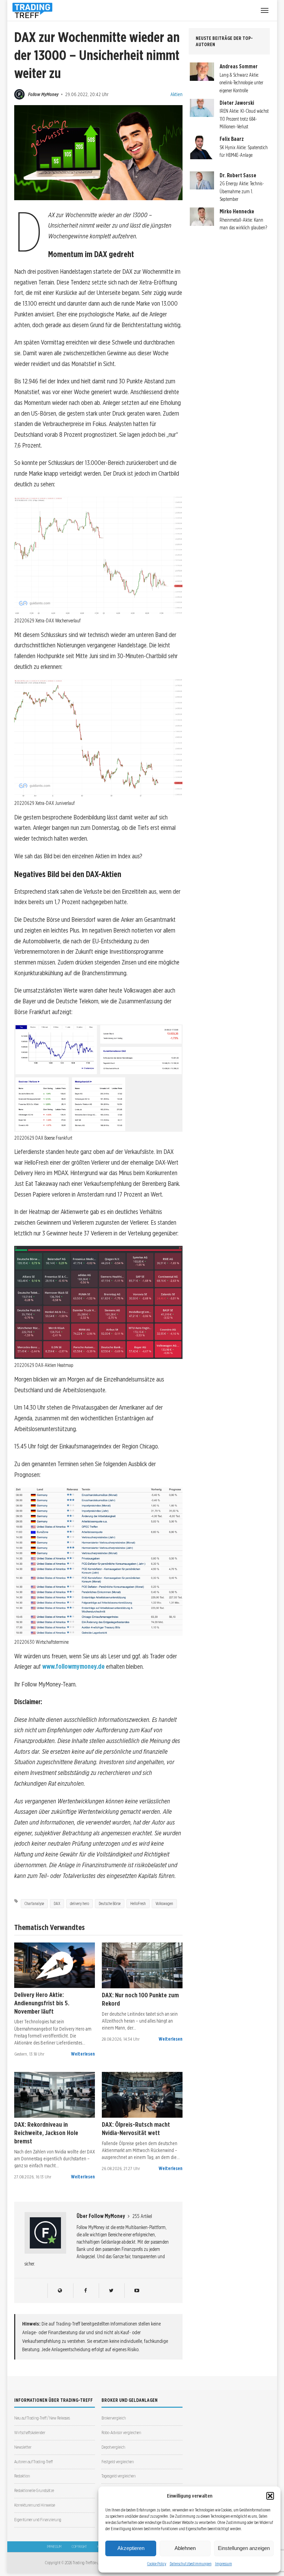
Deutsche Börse (110, 1903)
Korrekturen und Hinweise (35, 2505)
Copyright (79, 2547)
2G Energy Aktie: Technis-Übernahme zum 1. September (242, 191)
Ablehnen (185, 2548)
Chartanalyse (34, 1903)
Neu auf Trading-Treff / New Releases (42, 2418)
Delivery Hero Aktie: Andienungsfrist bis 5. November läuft (42, 2003)
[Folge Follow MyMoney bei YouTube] (137, 2291)
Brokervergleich (114, 2418)
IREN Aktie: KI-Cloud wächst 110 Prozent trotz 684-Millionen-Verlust (244, 119)
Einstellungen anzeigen (244, 2548)
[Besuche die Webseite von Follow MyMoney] (60, 2291)
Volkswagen (164, 1903)
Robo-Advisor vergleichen (121, 2433)
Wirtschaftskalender (30, 2433)
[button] (270, 2496)
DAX (57, 1903)
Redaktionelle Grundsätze (34, 2490)
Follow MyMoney (43, 94)
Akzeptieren (131, 2548)
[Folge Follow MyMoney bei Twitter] (111, 2291)
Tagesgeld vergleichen (118, 2476)
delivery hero (79, 1903)
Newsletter (23, 2447)
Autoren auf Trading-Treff (33, 2462)
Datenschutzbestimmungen (191, 2564)
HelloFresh (138, 1903)
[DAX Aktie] (142, 1965)
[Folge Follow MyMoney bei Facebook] (85, 2291)
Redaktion (22, 2476)
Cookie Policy (157, 2564)
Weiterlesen (83, 2054)
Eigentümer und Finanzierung (38, 2520)
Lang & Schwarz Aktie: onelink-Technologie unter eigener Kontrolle (241, 83)
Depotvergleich (113, 2447)
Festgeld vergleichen (118, 2462)
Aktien (176, 94)
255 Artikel (142, 2216)
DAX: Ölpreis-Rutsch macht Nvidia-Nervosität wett (136, 2128)
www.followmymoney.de (73, 1667)
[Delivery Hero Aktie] (55, 1965)
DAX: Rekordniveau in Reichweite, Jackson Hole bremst (46, 2133)
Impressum (224, 2564)
